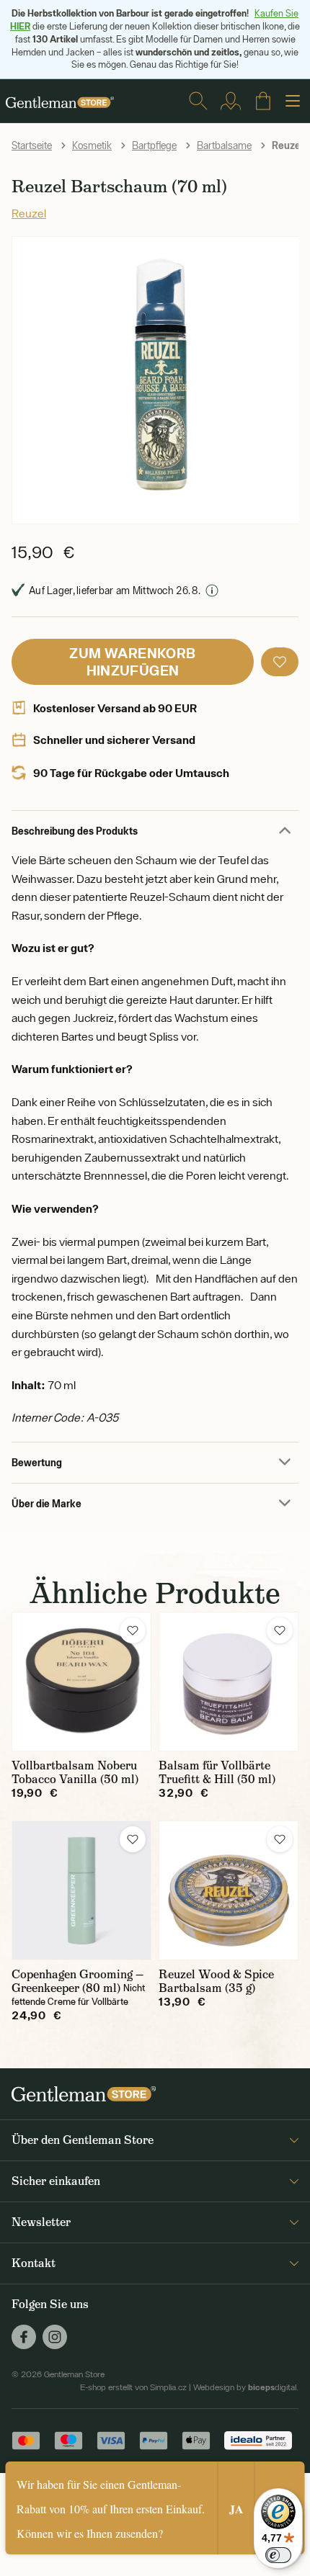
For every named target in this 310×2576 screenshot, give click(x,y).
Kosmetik (92, 145)
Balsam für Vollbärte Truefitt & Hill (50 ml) (217, 1772)
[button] (280, 662)
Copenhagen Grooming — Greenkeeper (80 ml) (77, 1981)
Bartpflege (154, 145)
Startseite (32, 145)
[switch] (278, 2555)
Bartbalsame (224, 145)
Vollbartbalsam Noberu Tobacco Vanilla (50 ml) (75, 1772)
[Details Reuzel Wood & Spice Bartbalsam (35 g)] (229, 1890)
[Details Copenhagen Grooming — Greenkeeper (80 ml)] (81, 1890)
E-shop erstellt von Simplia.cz (133, 2387)
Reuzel (29, 213)
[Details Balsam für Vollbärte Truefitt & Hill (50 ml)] (229, 1682)
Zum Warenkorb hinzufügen (132, 661)
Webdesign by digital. (246, 2387)
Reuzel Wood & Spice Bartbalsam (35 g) (216, 1981)
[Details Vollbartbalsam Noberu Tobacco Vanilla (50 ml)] (81, 1682)
